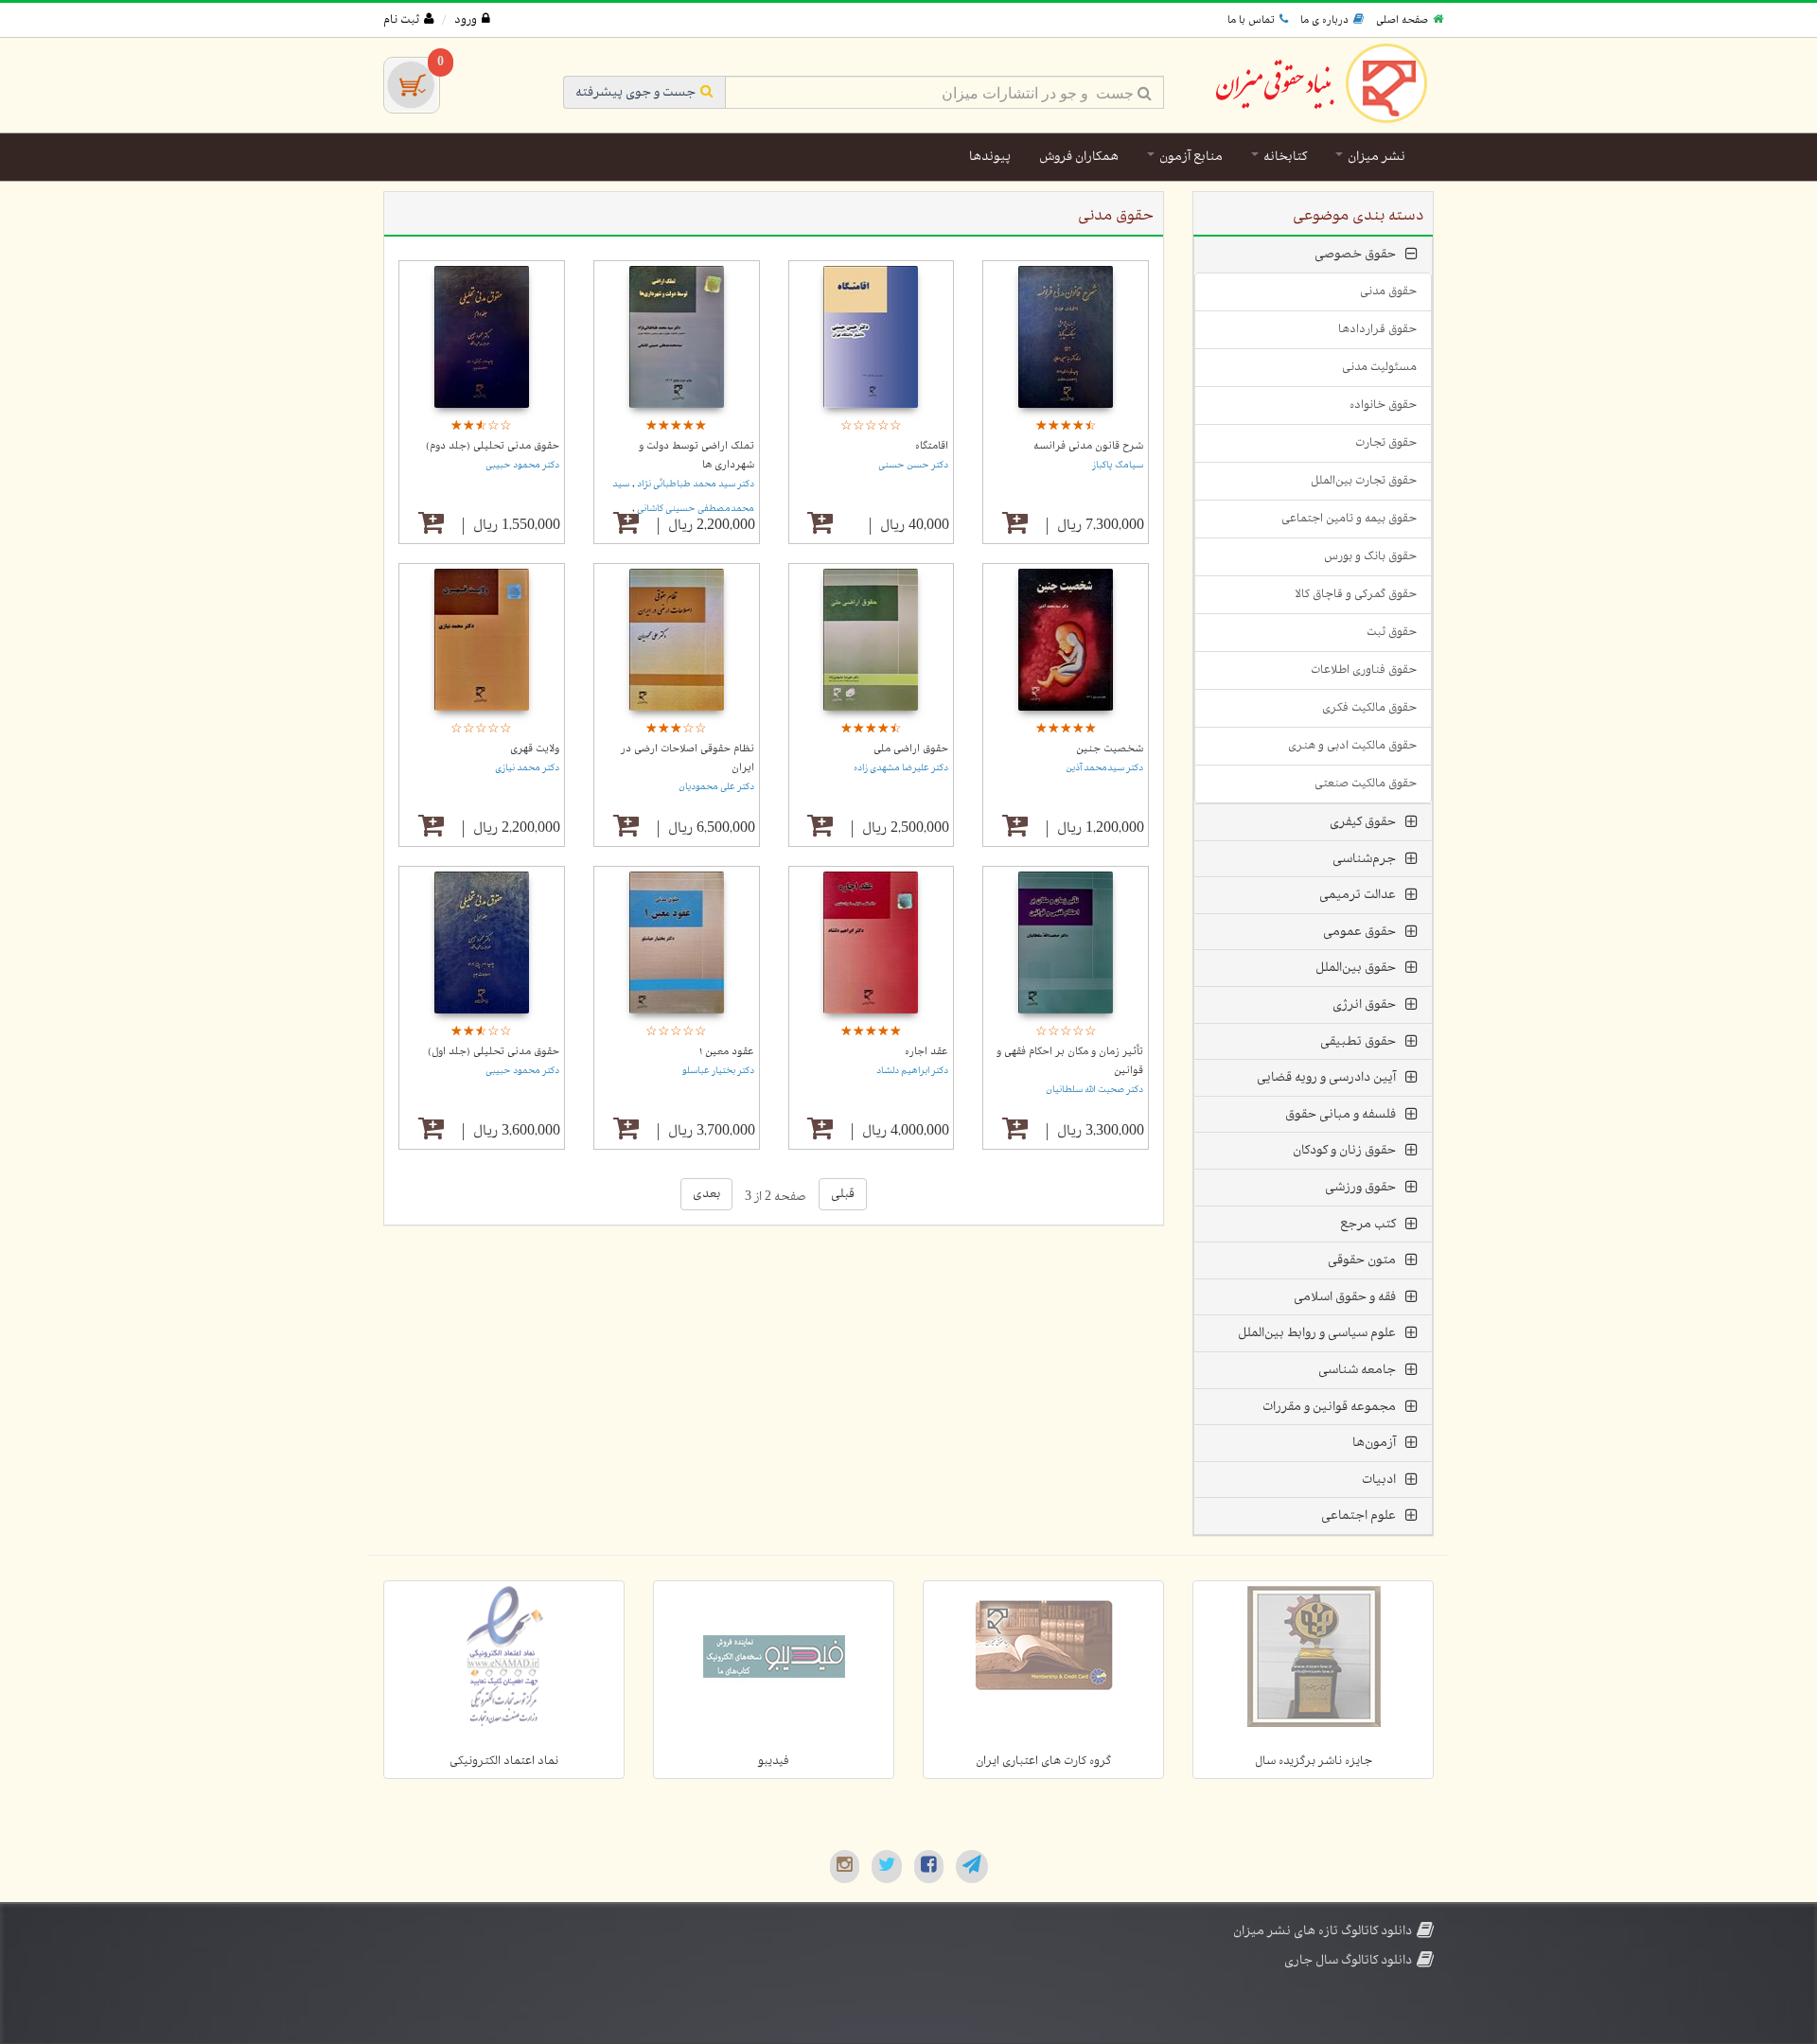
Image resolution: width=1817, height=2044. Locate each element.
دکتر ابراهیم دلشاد (912, 1071)
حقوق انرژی (1364, 1004)
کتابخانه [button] (1284, 157)
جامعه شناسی (1357, 1370)
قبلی (843, 1194)
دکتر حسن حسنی (913, 465)
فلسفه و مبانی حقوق (1341, 1114)
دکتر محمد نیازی (527, 768)
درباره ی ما (1324, 20)
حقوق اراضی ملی (911, 749)
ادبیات (1379, 1480)
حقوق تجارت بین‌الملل (1364, 481)
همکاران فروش (1079, 157)
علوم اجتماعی (1358, 1515)
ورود (466, 20)
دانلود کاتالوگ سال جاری (1348, 1960)
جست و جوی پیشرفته (635, 92)
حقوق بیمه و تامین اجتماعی (1349, 519)
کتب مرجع (1368, 1224)
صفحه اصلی (1402, 20)
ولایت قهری (535, 749)
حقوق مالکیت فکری (1369, 708)
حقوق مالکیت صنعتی (1366, 784)
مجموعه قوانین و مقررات (1329, 1407)
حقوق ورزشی (1360, 1187)
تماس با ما (1251, 20)
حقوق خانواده (1383, 405)
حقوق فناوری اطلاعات (1364, 670)
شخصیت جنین (1110, 749)
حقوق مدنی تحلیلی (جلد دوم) (493, 446)
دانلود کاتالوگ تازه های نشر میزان (1323, 1931)
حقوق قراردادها (1377, 329)
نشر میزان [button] (1375, 157)
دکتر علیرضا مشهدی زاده (901, 768)
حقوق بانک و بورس (1370, 556)
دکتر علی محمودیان (716, 787)
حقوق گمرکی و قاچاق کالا (1356, 594)
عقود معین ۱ (727, 1051)
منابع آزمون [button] (1190, 157)
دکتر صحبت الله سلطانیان (1094, 1090)
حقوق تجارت (1386, 443)
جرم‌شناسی (1364, 859)
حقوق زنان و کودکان (1344, 1150)
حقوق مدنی (1388, 291)
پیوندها (990, 157)
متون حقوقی (1362, 1260)
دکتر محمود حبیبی (522, 465)
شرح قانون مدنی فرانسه (1088, 446)
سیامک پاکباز (1118, 465)
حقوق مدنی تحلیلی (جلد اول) (494, 1051)
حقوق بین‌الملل (1356, 968)
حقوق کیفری (1363, 822)
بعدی (706, 1194)
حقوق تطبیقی (1358, 1041)
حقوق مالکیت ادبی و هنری (1352, 746)
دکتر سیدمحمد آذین (1104, 768)
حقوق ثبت (1392, 632)
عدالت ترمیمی (1358, 895)
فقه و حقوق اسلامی (1345, 1297)
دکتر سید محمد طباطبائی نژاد (695, 484)
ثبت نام (401, 20)
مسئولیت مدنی (1379, 367)
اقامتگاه (932, 446)
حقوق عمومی (1359, 932)
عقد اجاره (926, 1051)
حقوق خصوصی (1355, 254)
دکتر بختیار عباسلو (718, 1071)
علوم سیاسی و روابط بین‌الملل (1317, 1333)
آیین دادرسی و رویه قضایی (1326, 1077)
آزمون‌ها (1374, 1443)
